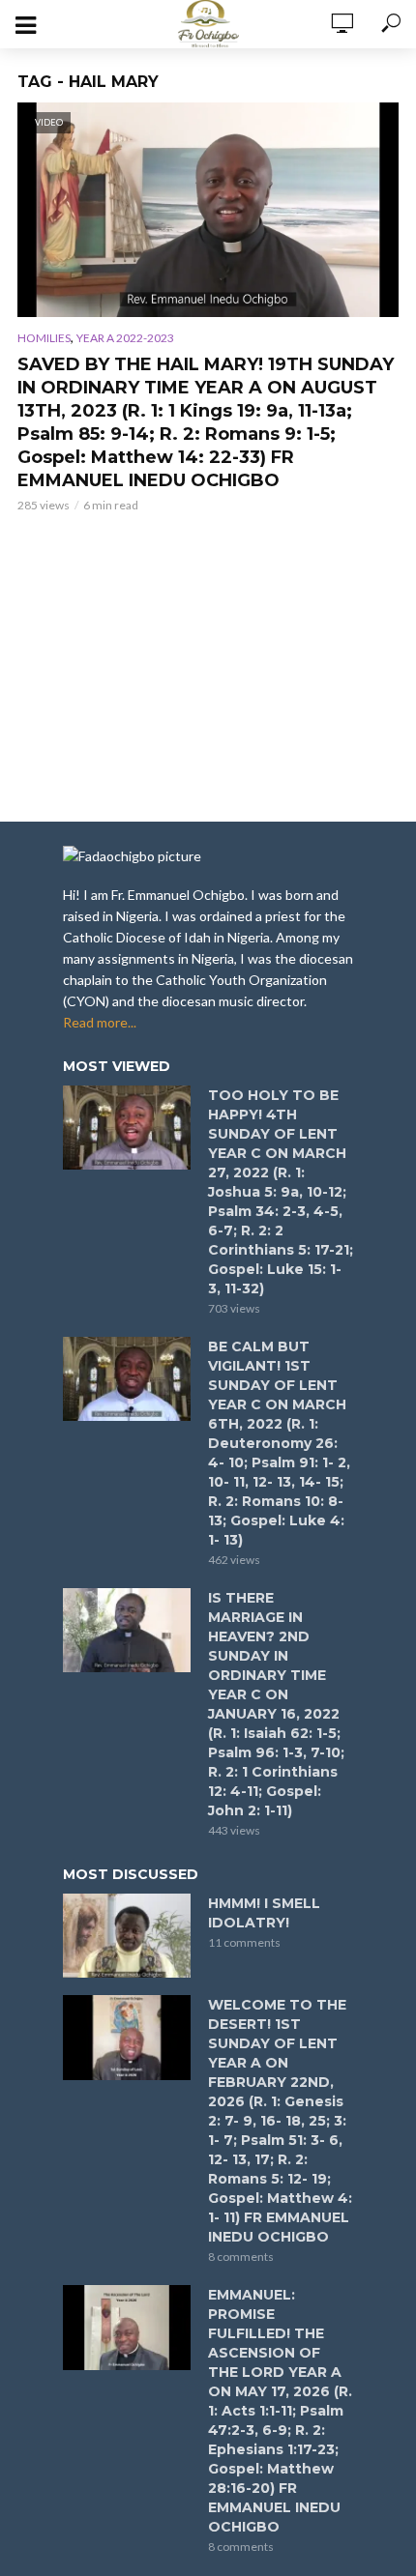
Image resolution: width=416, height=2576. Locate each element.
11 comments (244, 1942)
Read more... (100, 1022)
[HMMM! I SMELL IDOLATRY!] (127, 1936)
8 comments (241, 2257)
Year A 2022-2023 (125, 338)
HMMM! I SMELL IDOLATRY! (264, 1913)
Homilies (44, 338)
